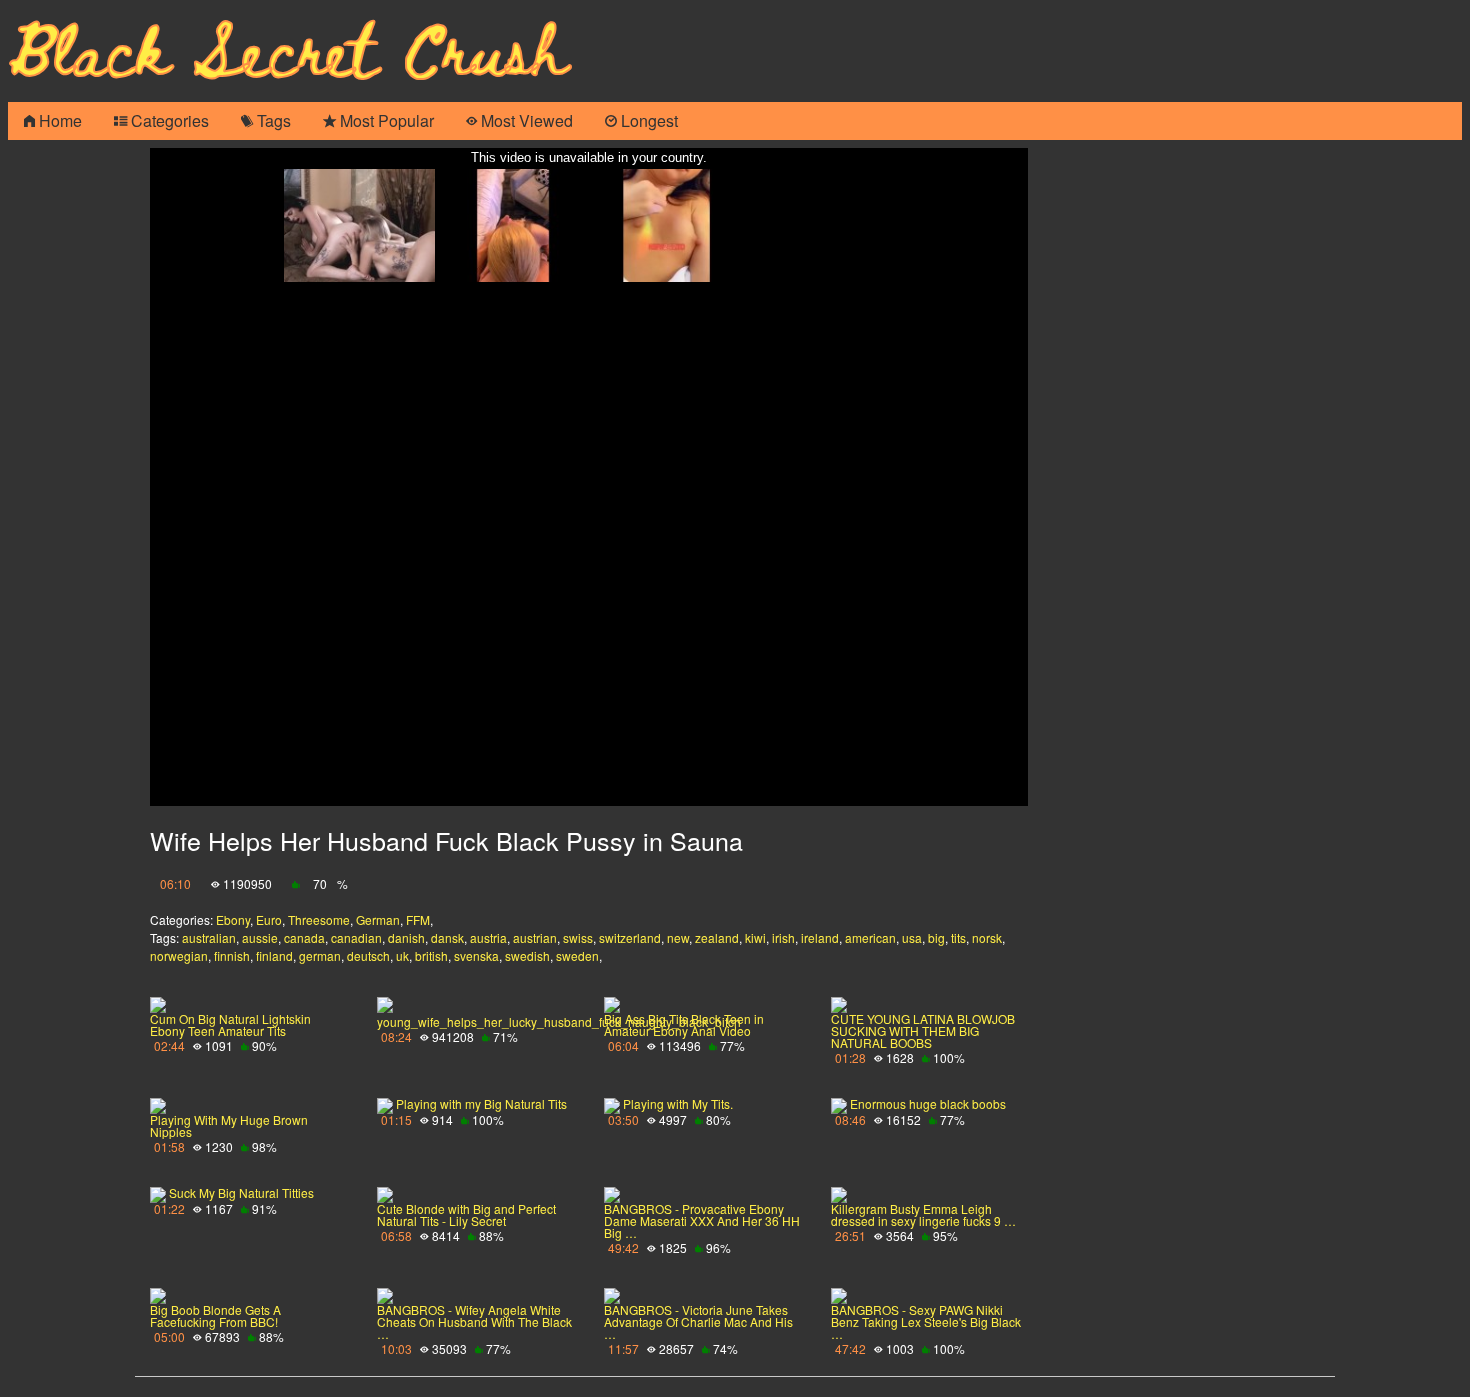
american (870, 937)
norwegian (179, 955)
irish (783, 937)
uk (402, 955)
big (936, 937)
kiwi (755, 937)
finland (274, 955)
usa (912, 937)
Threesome (319, 919)
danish (406, 937)
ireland (820, 937)
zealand (717, 937)
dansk (447, 937)
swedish (527, 955)
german (320, 955)
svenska (476, 955)
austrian (535, 937)
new (678, 937)
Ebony (233, 919)
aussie (260, 937)
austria (488, 937)
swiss (578, 937)
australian (209, 937)
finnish (232, 955)
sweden (577, 955)
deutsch (368, 955)
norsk (987, 937)
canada (304, 937)
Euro (269, 919)
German (378, 919)
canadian (356, 937)
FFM (418, 919)
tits (958, 937)
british (431, 955)
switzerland (630, 937)
